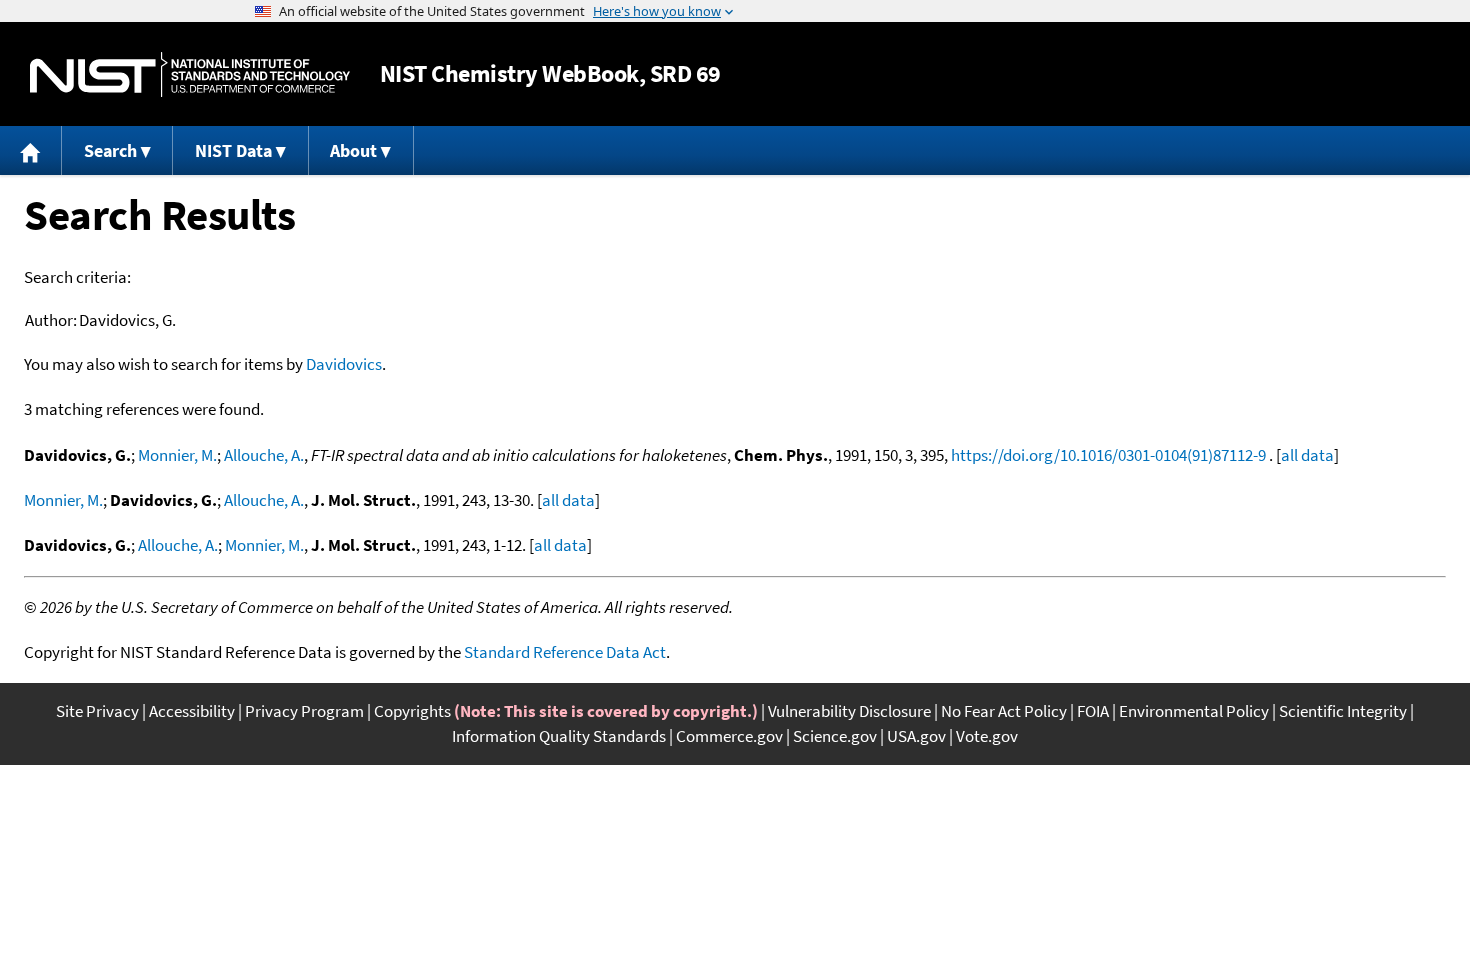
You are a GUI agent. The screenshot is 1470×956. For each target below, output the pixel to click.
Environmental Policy (1194, 711)
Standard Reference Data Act (565, 652)
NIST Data (233, 150)
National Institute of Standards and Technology (190, 74)
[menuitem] (31, 150)
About (353, 150)
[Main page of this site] (31, 150)
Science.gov (835, 736)
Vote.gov (987, 736)
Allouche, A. (264, 455)
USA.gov (916, 736)
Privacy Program (304, 711)
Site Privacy (97, 711)
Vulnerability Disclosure (849, 711)
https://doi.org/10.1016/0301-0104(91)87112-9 (1108, 455)
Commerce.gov (729, 736)
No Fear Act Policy (1004, 711)
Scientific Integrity (1343, 711)
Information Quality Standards (559, 736)
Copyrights (412, 711)
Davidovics (344, 364)
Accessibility (192, 711)
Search (110, 150)
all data (1307, 455)
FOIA (1093, 711)
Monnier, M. (177, 455)
